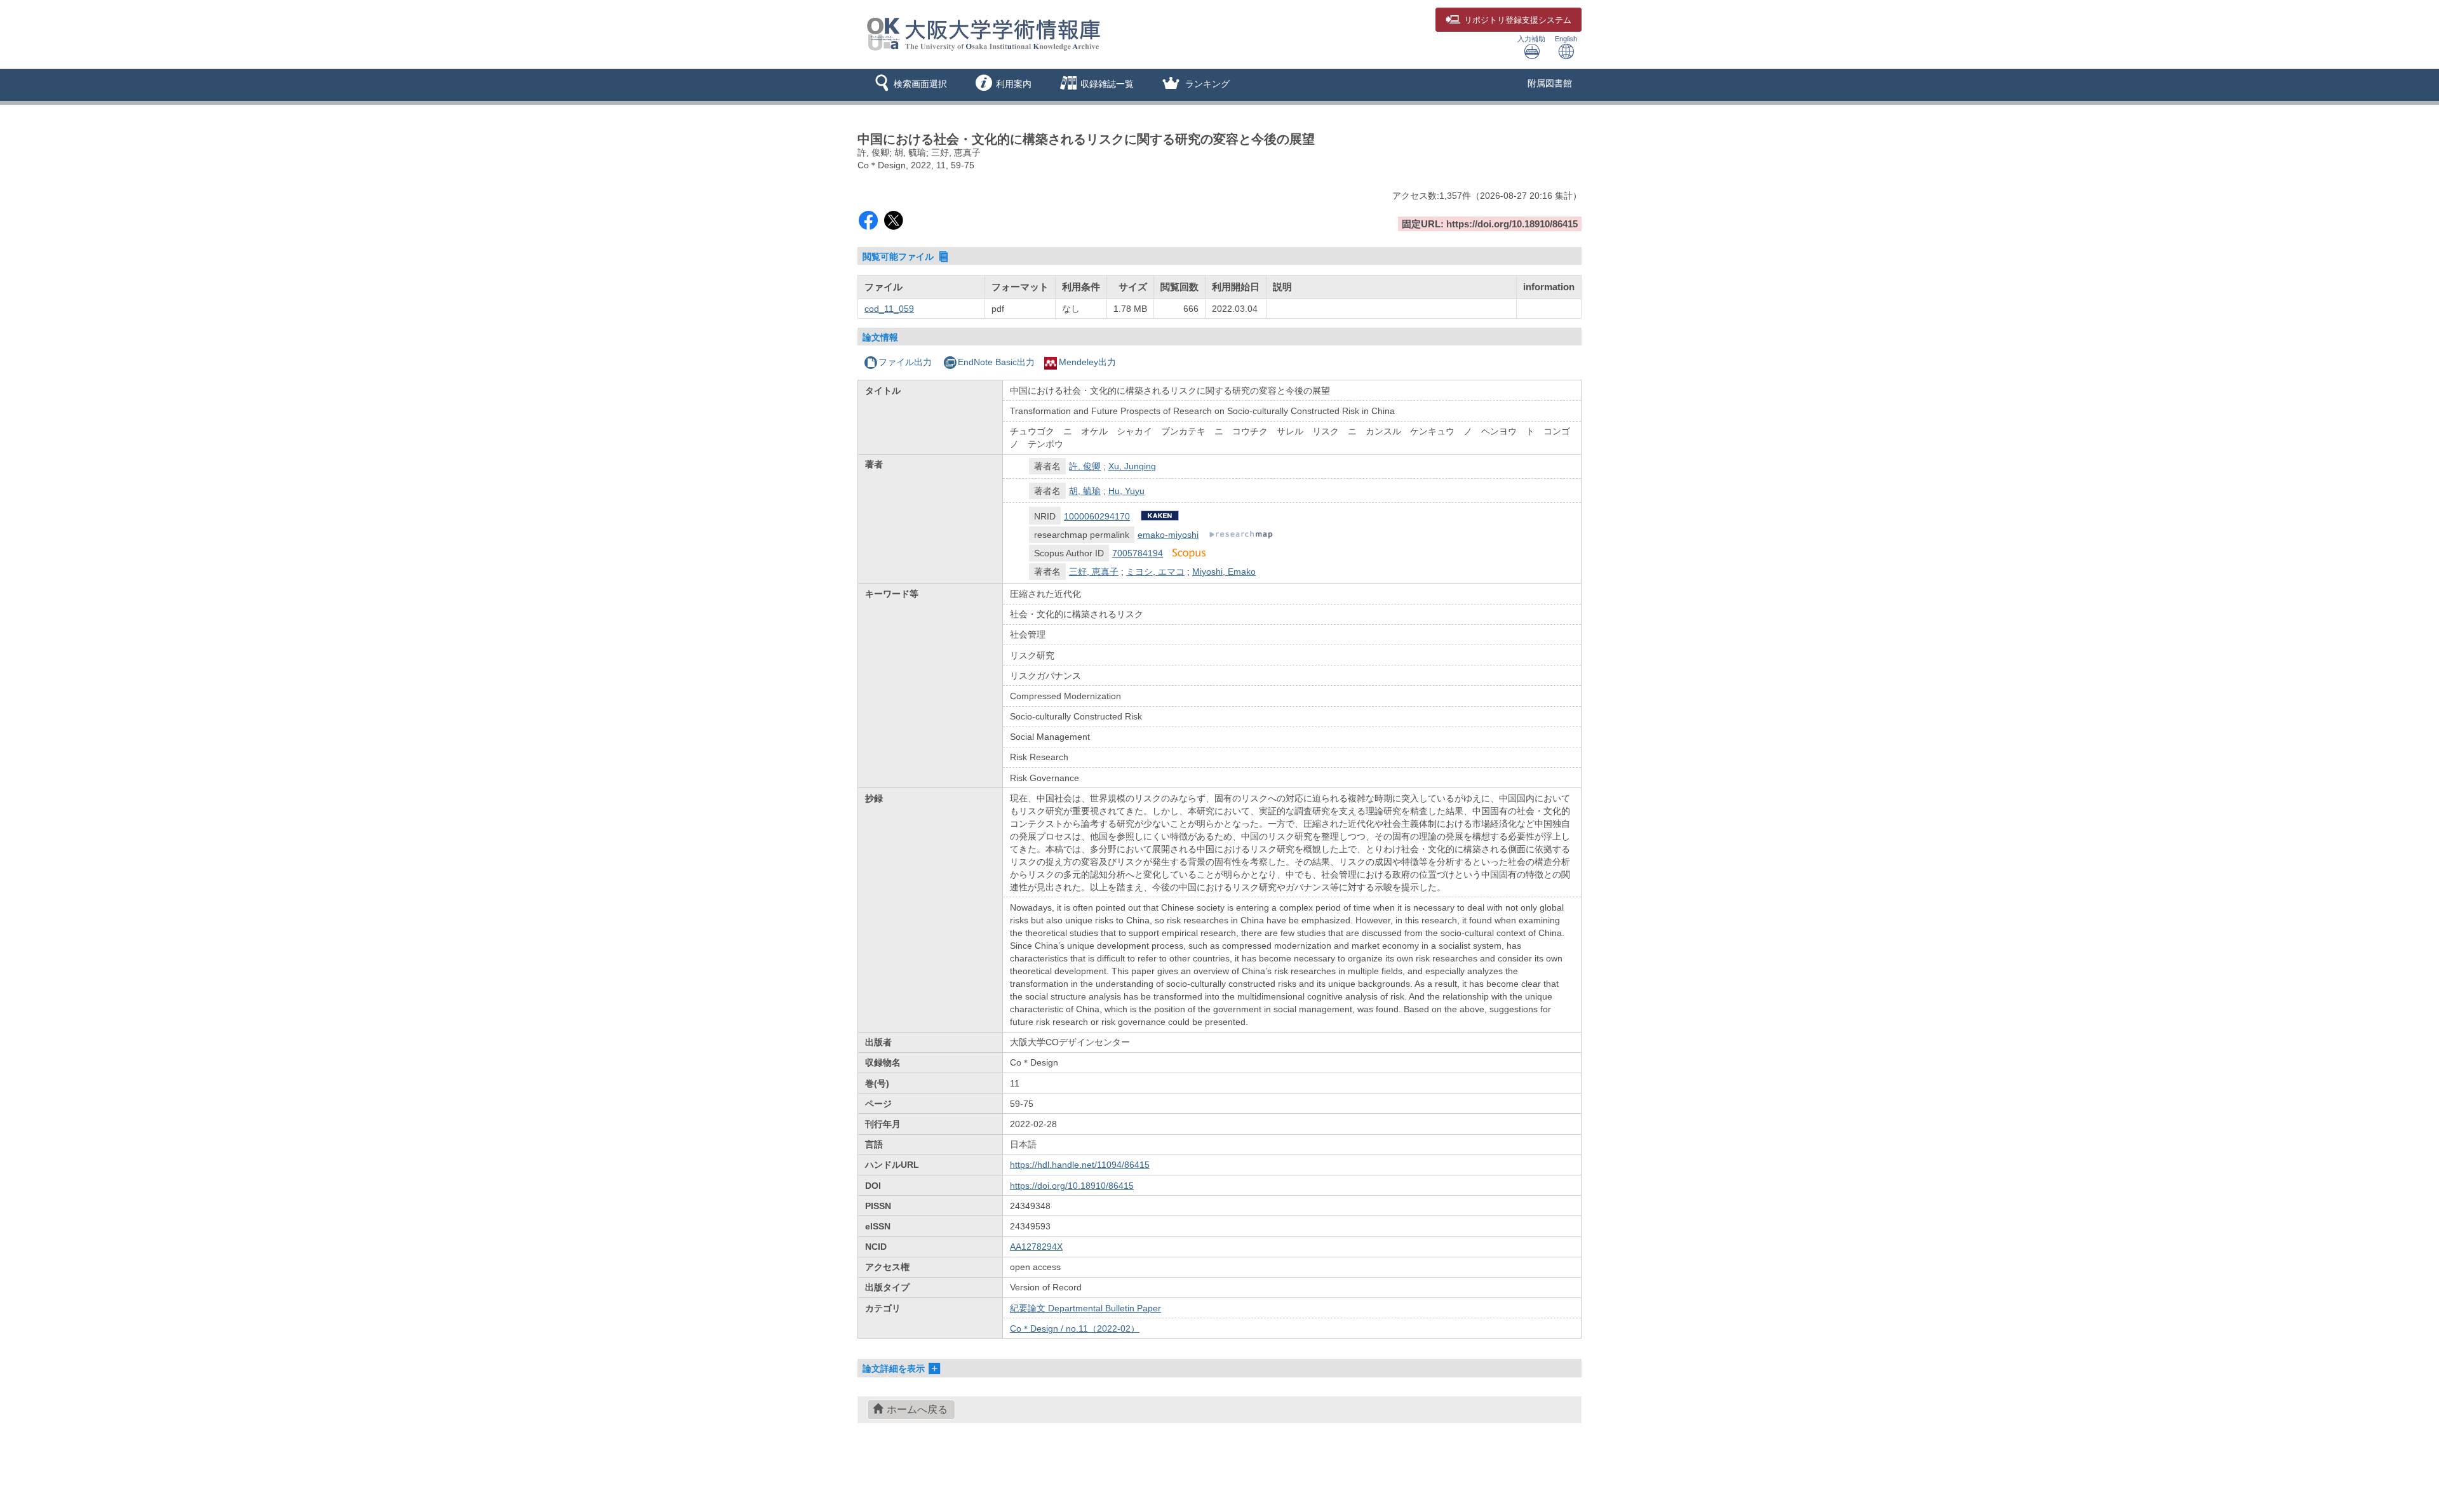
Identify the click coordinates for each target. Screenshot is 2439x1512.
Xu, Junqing (1132, 466)
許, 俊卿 (1085, 466)
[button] (909, 85)
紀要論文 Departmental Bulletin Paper (1085, 1308)
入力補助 (1531, 39)
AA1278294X (1036, 1247)
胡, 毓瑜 (1085, 491)
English (1566, 39)
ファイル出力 (905, 362)
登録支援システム (1518, 20)
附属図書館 (1550, 83)
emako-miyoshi (1168, 535)
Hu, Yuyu (1126, 491)
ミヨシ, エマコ (1155, 572)
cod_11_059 (889, 309)
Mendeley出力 (1087, 362)
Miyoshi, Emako (1224, 572)
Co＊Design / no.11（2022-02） (1075, 1328)
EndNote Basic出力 (996, 362)
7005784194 (1138, 553)
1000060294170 (1097, 516)
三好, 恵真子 (1094, 572)
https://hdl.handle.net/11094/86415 (1080, 1165)
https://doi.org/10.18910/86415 (1072, 1186)
